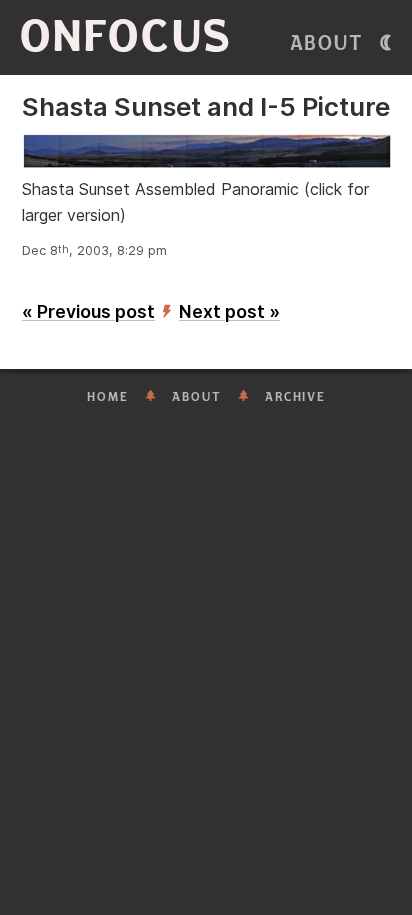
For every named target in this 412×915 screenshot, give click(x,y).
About (327, 43)
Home (108, 397)
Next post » (229, 311)
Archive (295, 397)
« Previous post (88, 311)
